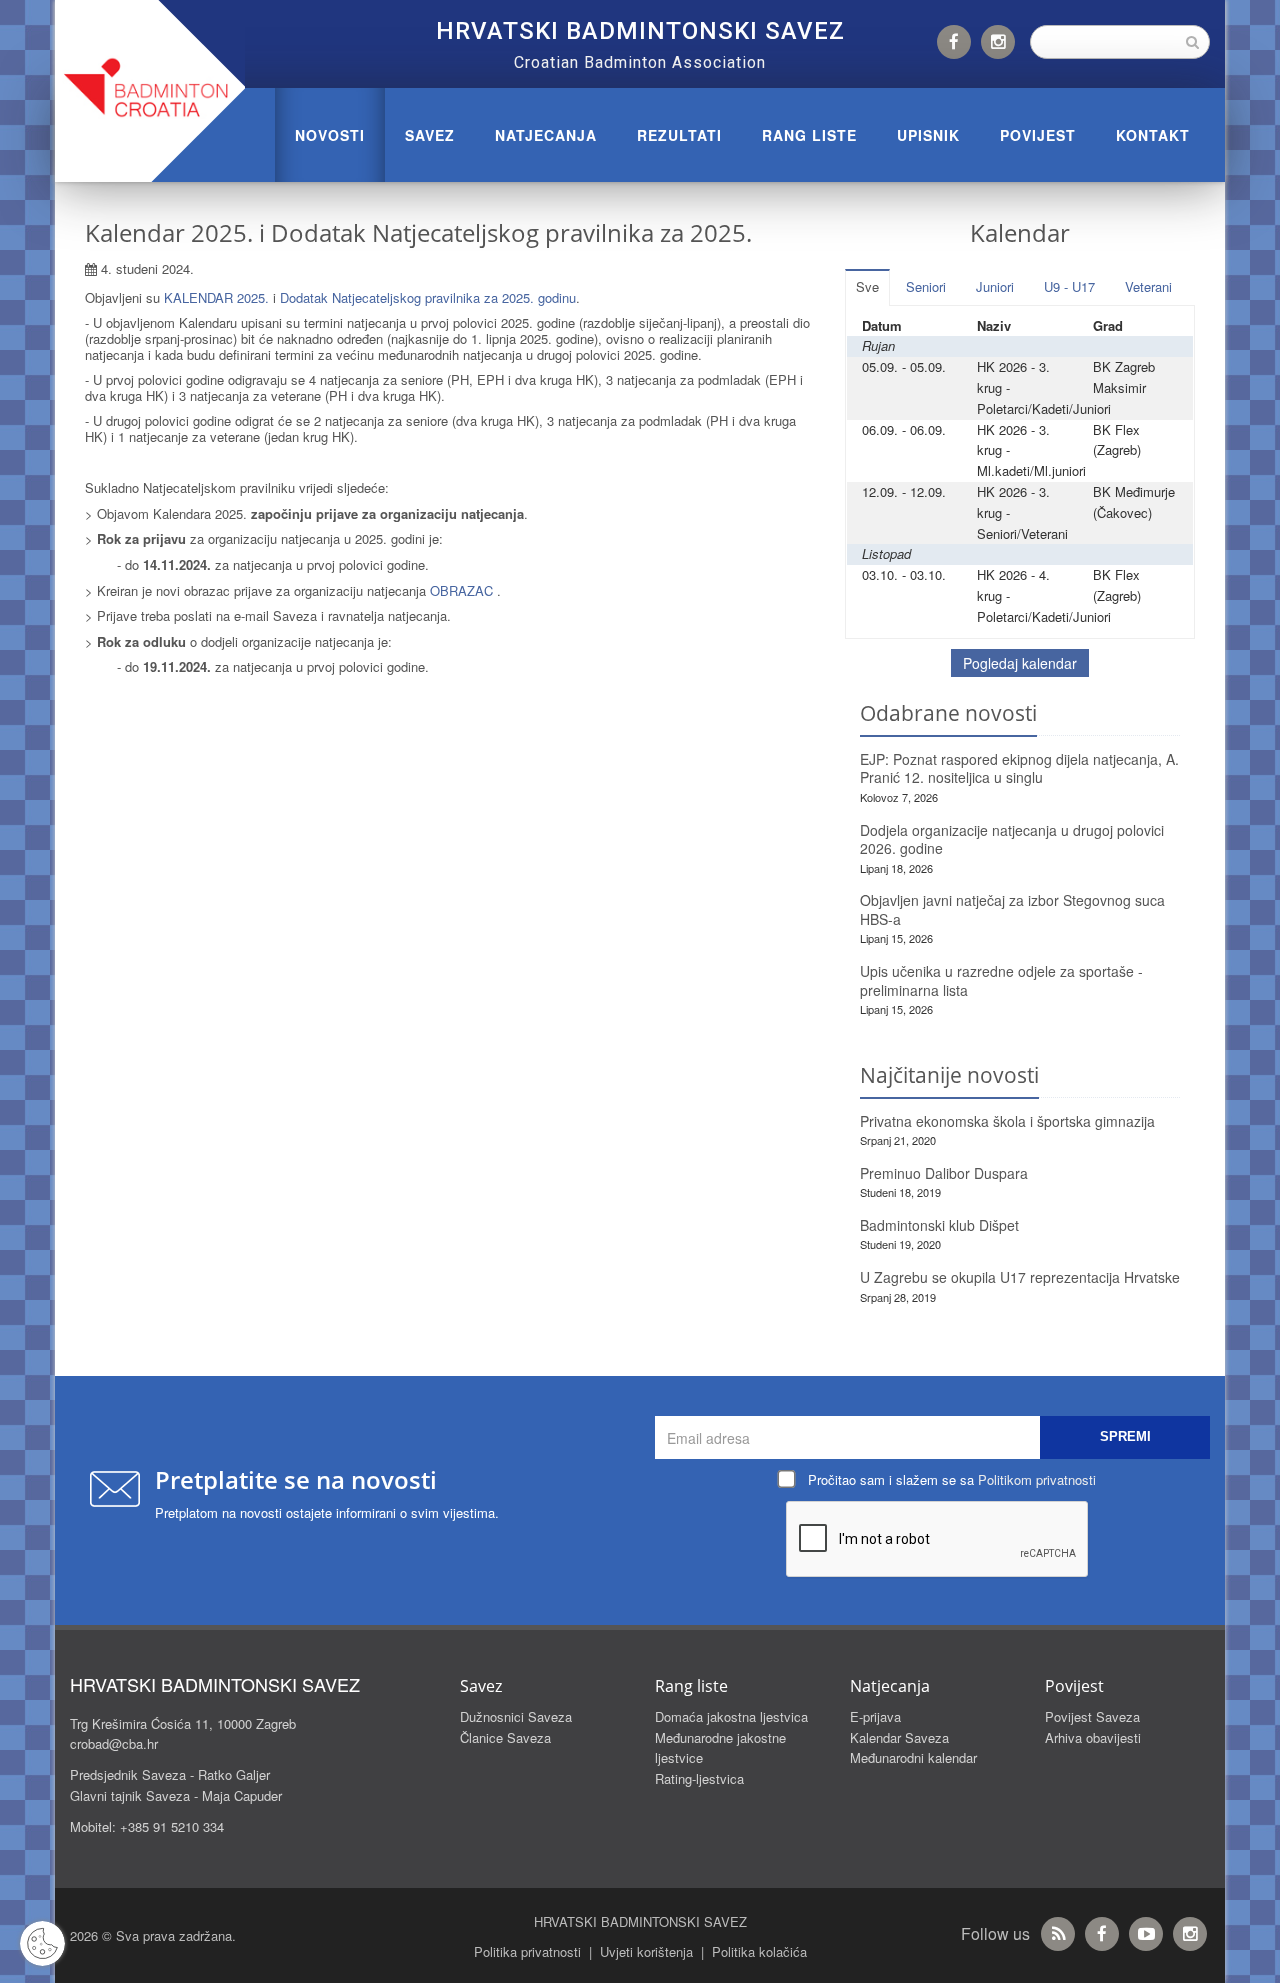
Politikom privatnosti (1037, 1479)
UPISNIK (928, 135)
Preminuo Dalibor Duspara (944, 1173)
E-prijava (875, 1716)
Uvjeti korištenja (646, 1951)
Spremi (1125, 1436)
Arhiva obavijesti (1093, 1737)
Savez (430, 135)
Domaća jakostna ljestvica (731, 1716)
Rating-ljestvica (699, 1778)
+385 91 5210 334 (172, 1826)
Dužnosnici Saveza (516, 1716)
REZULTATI (679, 135)
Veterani (1148, 286)
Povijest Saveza (1092, 1716)
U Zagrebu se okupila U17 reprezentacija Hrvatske (1020, 1277)
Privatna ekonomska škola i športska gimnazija (1007, 1121)
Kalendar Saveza (899, 1737)
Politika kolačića (759, 1951)
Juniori (995, 286)
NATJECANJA (546, 135)
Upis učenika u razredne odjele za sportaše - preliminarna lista (1001, 980)
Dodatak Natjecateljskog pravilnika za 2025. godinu (428, 297)
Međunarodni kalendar (913, 1757)
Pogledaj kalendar (1020, 663)
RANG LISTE (809, 135)
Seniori (926, 286)
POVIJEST (1038, 135)
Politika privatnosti (527, 1951)
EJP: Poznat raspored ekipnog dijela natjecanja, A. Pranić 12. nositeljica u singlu (1019, 768)
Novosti (330, 135)
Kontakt (1153, 135)
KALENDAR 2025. (216, 297)
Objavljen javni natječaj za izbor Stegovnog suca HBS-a (1012, 909)
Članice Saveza (505, 1737)
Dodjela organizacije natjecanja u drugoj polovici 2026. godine (1012, 839)
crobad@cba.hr (114, 1743)
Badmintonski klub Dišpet (939, 1225)
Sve (867, 286)
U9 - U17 (1069, 286)
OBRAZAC (461, 590)
